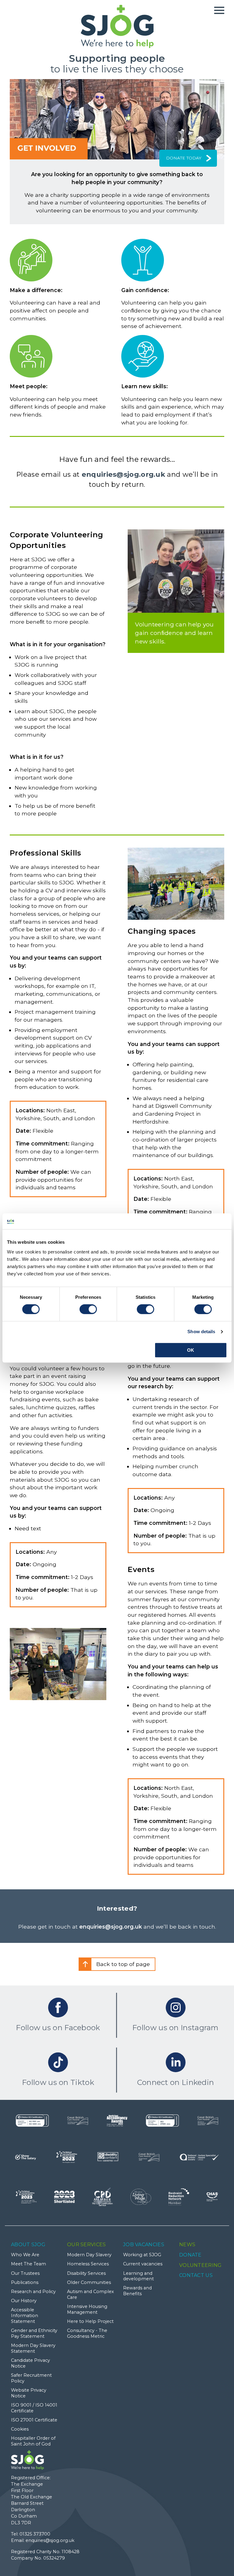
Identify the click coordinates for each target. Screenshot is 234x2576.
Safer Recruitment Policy (31, 2378)
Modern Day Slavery (89, 2255)
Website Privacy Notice (29, 2393)
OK (191, 1350)
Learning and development (138, 2276)
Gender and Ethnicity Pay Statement (34, 2333)
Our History (24, 2301)
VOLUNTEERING (200, 2265)
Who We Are (25, 2255)
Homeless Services (88, 2264)
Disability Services (86, 2273)
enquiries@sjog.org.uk (123, 474)
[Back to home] (117, 26)
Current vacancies (143, 2264)
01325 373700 (35, 2534)
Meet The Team (28, 2264)
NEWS (187, 2245)
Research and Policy (33, 2292)
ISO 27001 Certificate (34, 2420)
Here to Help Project (90, 2321)
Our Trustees (25, 2273)
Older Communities (89, 2282)
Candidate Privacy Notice (30, 2363)
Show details (201, 1332)
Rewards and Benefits (137, 2291)
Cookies (20, 2429)
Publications (25, 2282)
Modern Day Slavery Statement (33, 2348)
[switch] (88, 1309)
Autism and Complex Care (90, 2294)
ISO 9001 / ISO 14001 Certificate (34, 2408)
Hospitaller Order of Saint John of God (33, 2441)
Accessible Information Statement (25, 2315)
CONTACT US (196, 2275)
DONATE (190, 2255)
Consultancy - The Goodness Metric (87, 2333)
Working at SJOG (142, 2255)
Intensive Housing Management (87, 2309)
